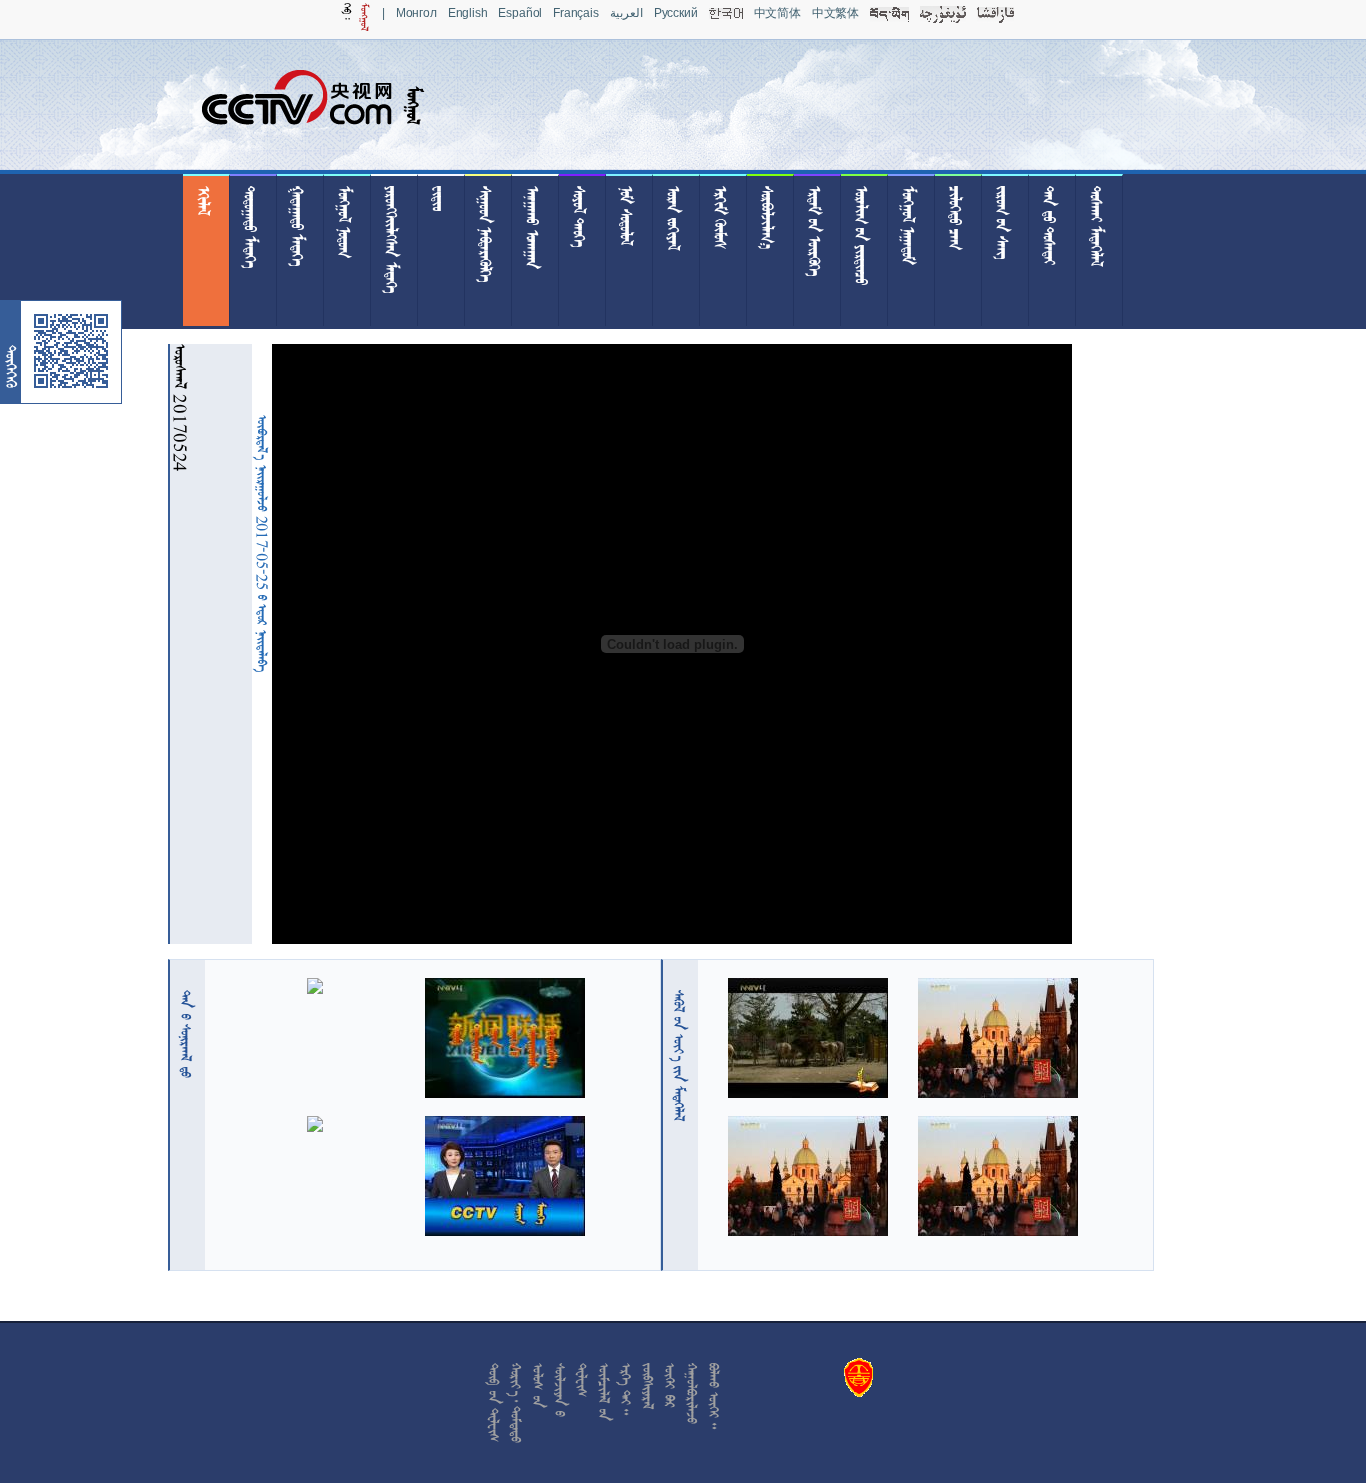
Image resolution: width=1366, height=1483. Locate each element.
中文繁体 (835, 13)
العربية (626, 13)
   (679, 1055)
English (468, 13)
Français (576, 13)
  (186, 1034)
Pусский (676, 13)
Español (520, 13)
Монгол (416, 13)
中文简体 (777, 13)
